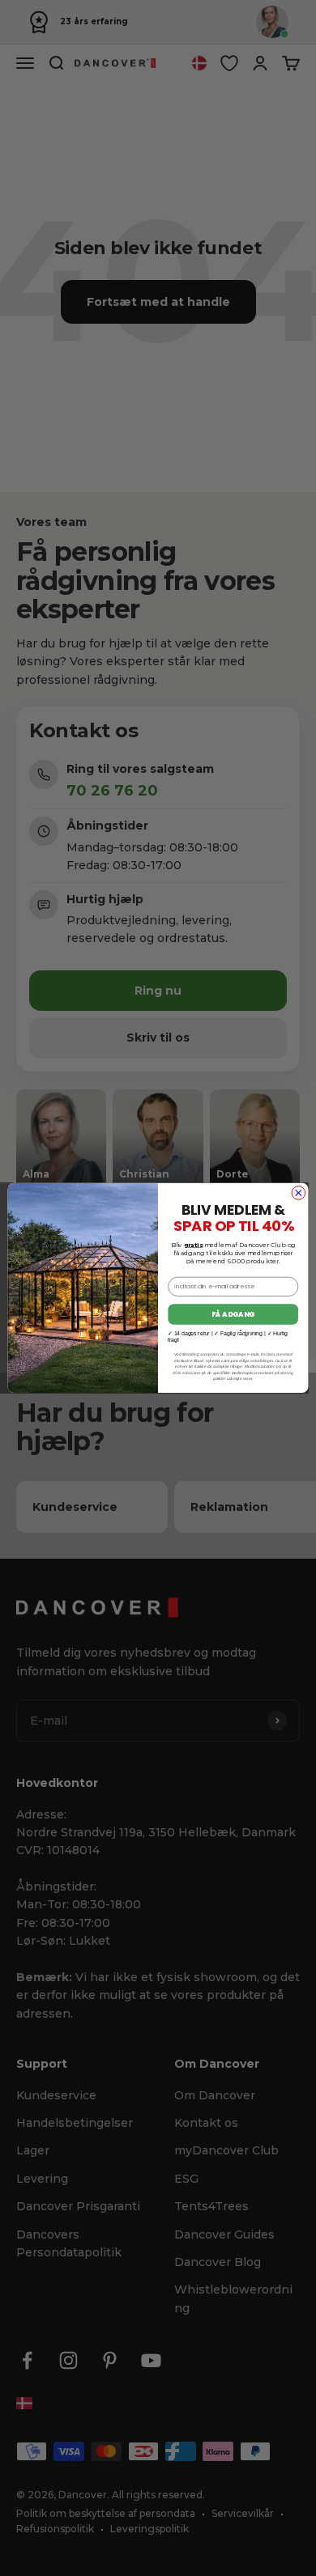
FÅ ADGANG (233, 1314)
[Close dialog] (299, 1193)
